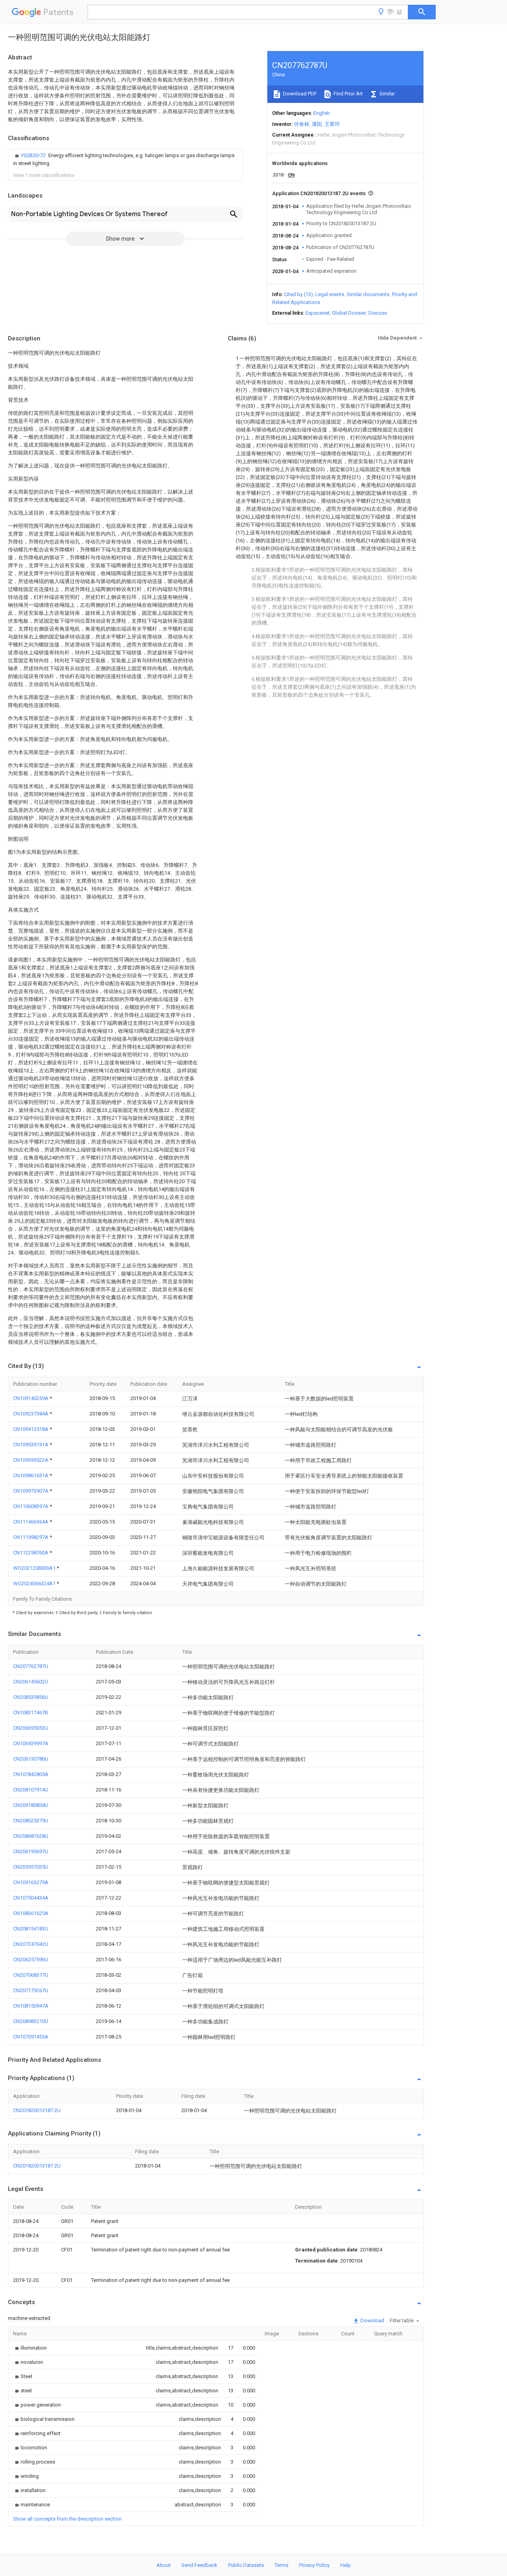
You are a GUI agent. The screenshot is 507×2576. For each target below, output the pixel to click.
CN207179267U (31, 1990)
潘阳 (317, 124)
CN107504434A (31, 1898)
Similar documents (368, 294)
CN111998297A (31, 1537)
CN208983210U (31, 2021)
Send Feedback (199, 2565)
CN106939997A (31, 1743)
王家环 (332, 124)
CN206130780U (31, 1759)
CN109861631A (31, 1475)
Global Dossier (349, 313)
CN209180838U (31, 1805)
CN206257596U (31, 1960)
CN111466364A (31, 1522)
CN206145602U (31, 1682)
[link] (126, 160)
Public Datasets (246, 2565)
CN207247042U (31, 1944)
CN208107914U (31, 1790)
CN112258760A (31, 1553)
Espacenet (317, 313)
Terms (281, 2565)
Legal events (330, 294)
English (322, 113)
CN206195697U (31, 1851)
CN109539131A (31, 1445)
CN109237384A (31, 1414)
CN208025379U (31, 1821)
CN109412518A (31, 1429)
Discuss (378, 313)
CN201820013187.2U (37, 2110)
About (164, 2565)
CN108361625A (31, 1913)
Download (372, 2320)
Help (346, 2565)
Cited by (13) (298, 294)
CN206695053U (31, 1728)
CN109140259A (31, 1398)
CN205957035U (31, 1867)
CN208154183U (31, 1929)
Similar (387, 94)
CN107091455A (31, 2037)
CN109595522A (31, 1460)
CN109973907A (31, 1491)
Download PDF (299, 94)
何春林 (302, 124)
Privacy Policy (314, 2565)
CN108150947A (31, 2006)
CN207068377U (31, 1975)
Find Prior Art (348, 94)
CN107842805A (31, 1774)
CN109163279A (31, 1882)
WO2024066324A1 (35, 1583)
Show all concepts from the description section (67, 2519)
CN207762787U (31, 1666)
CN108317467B (30, 1713)
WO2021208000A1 (35, 1568)
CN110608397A (31, 1506)
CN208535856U (31, 1697)
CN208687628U (31, 1836)
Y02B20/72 (34, 155)
